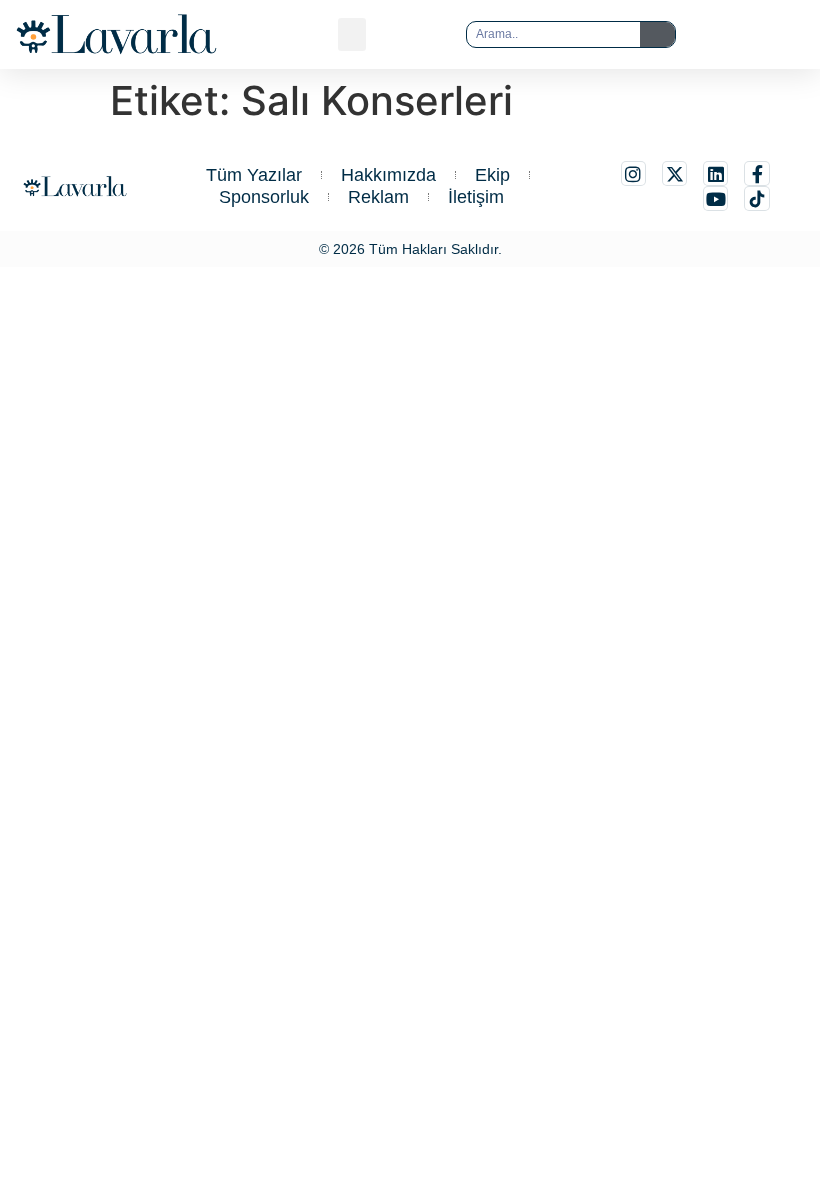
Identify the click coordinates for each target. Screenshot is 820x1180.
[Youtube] (715, 198)
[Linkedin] (715, 173)
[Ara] (657, 34)
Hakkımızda (388, 175)
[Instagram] (633, 173)
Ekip (492, 175)
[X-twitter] (674, 173)
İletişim (476, 197)
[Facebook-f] (756, 173)
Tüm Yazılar (254, 175)
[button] (352, 34)
